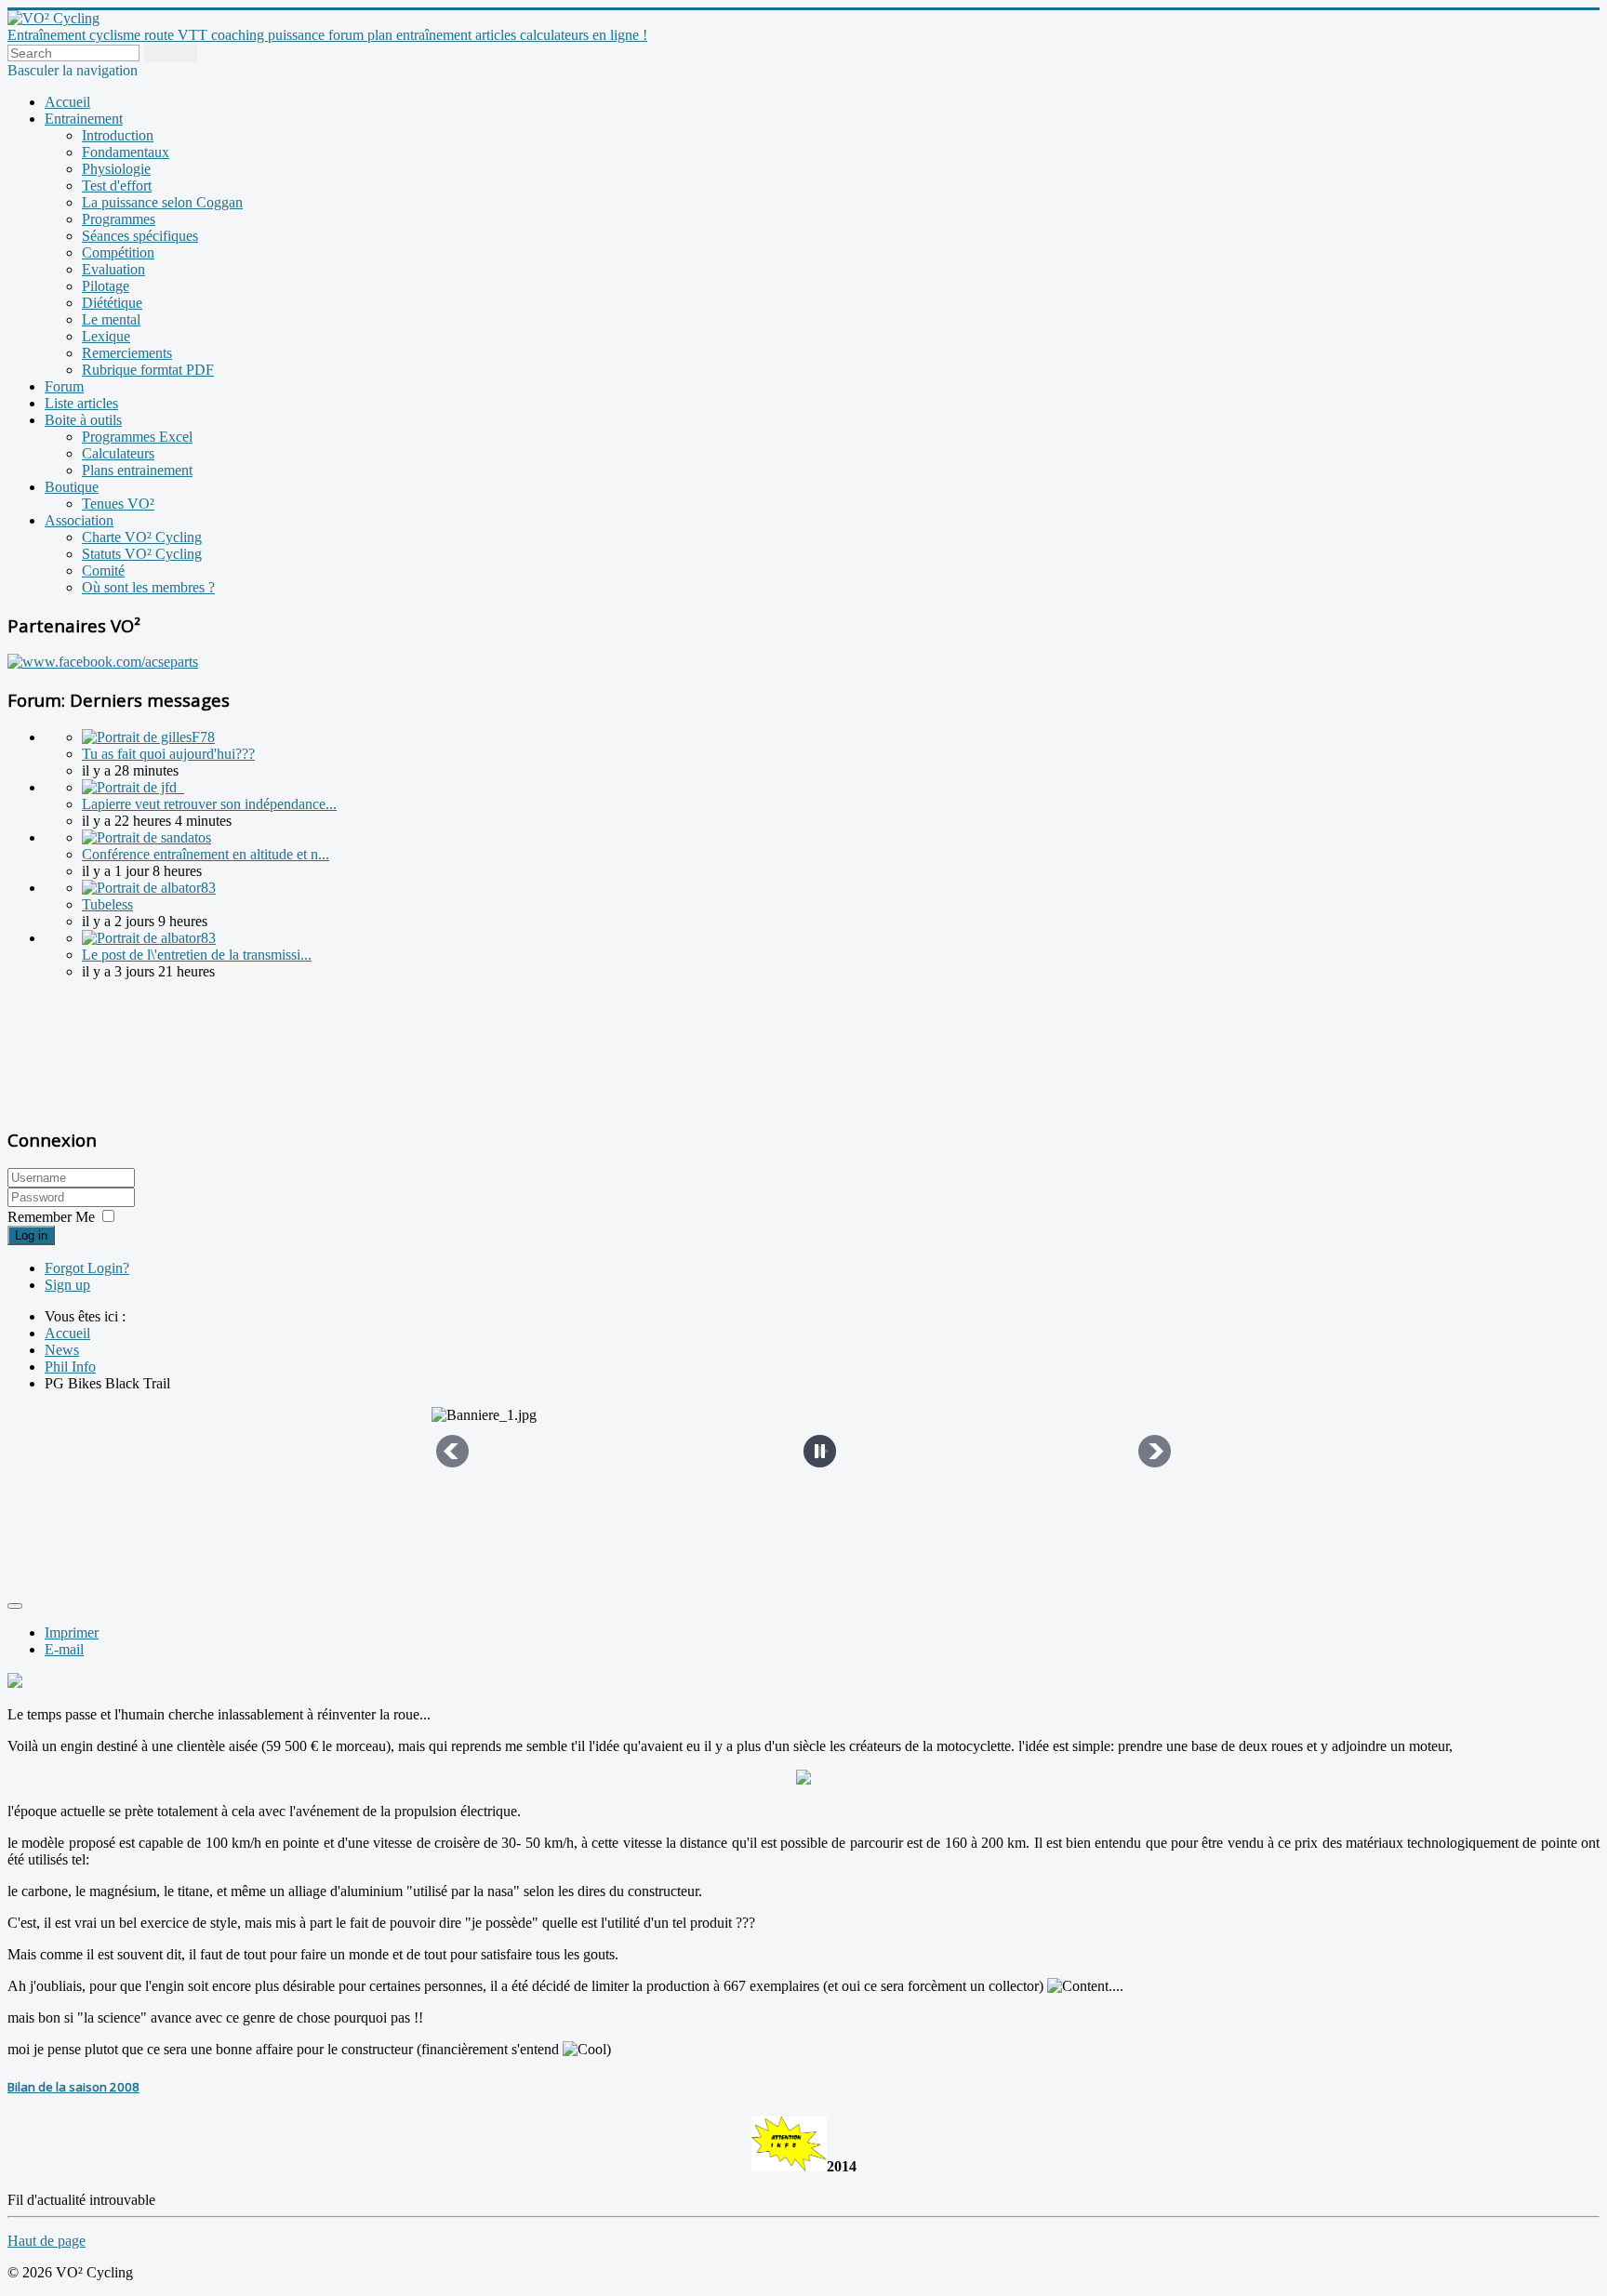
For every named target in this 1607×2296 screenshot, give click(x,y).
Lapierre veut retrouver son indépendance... (209, 804)
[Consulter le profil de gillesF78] (148, 737)
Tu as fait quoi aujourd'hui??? (168, 754)
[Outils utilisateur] (15, 1606)
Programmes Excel (137, 437)
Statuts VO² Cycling (142, 554)
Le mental (111, 319)
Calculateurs (118, 453)
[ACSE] (103, 662)
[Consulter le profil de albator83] (149, 888)
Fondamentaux (126, 152)
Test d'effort (117, 186)
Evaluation (113, 269)
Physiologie (116, 169)
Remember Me (51, 1217)
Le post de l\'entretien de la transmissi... (197, 955)
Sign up (67, 1285)
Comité (103, 571)
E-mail (64, 1649)
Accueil (67, 102)
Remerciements (127, 353)
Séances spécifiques (140, 236)
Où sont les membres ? (148, 587)
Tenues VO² (118, 504)
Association (79, 520)
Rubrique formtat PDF (148, 370)
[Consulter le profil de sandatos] (146, 837)
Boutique (72, 487)
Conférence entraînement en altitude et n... (206, 854)
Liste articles (81, 403)
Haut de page (46, 2241)
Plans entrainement (137, 470)
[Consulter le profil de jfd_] (133, 787)
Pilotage (106, 286)
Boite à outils (83, 420)
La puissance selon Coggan (162, 202)
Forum (64, 386)
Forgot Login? (87, 1268)
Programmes (119, 219)
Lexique (106, 336)
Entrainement (84, 119)
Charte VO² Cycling (142, 537)
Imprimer (72, 1632)
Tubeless (107, 904)
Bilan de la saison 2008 (73, 2087)
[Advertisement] (124, 1051)
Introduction (118, 135)
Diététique (112, 303)
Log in (31, 1235)
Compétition (118, 252)
